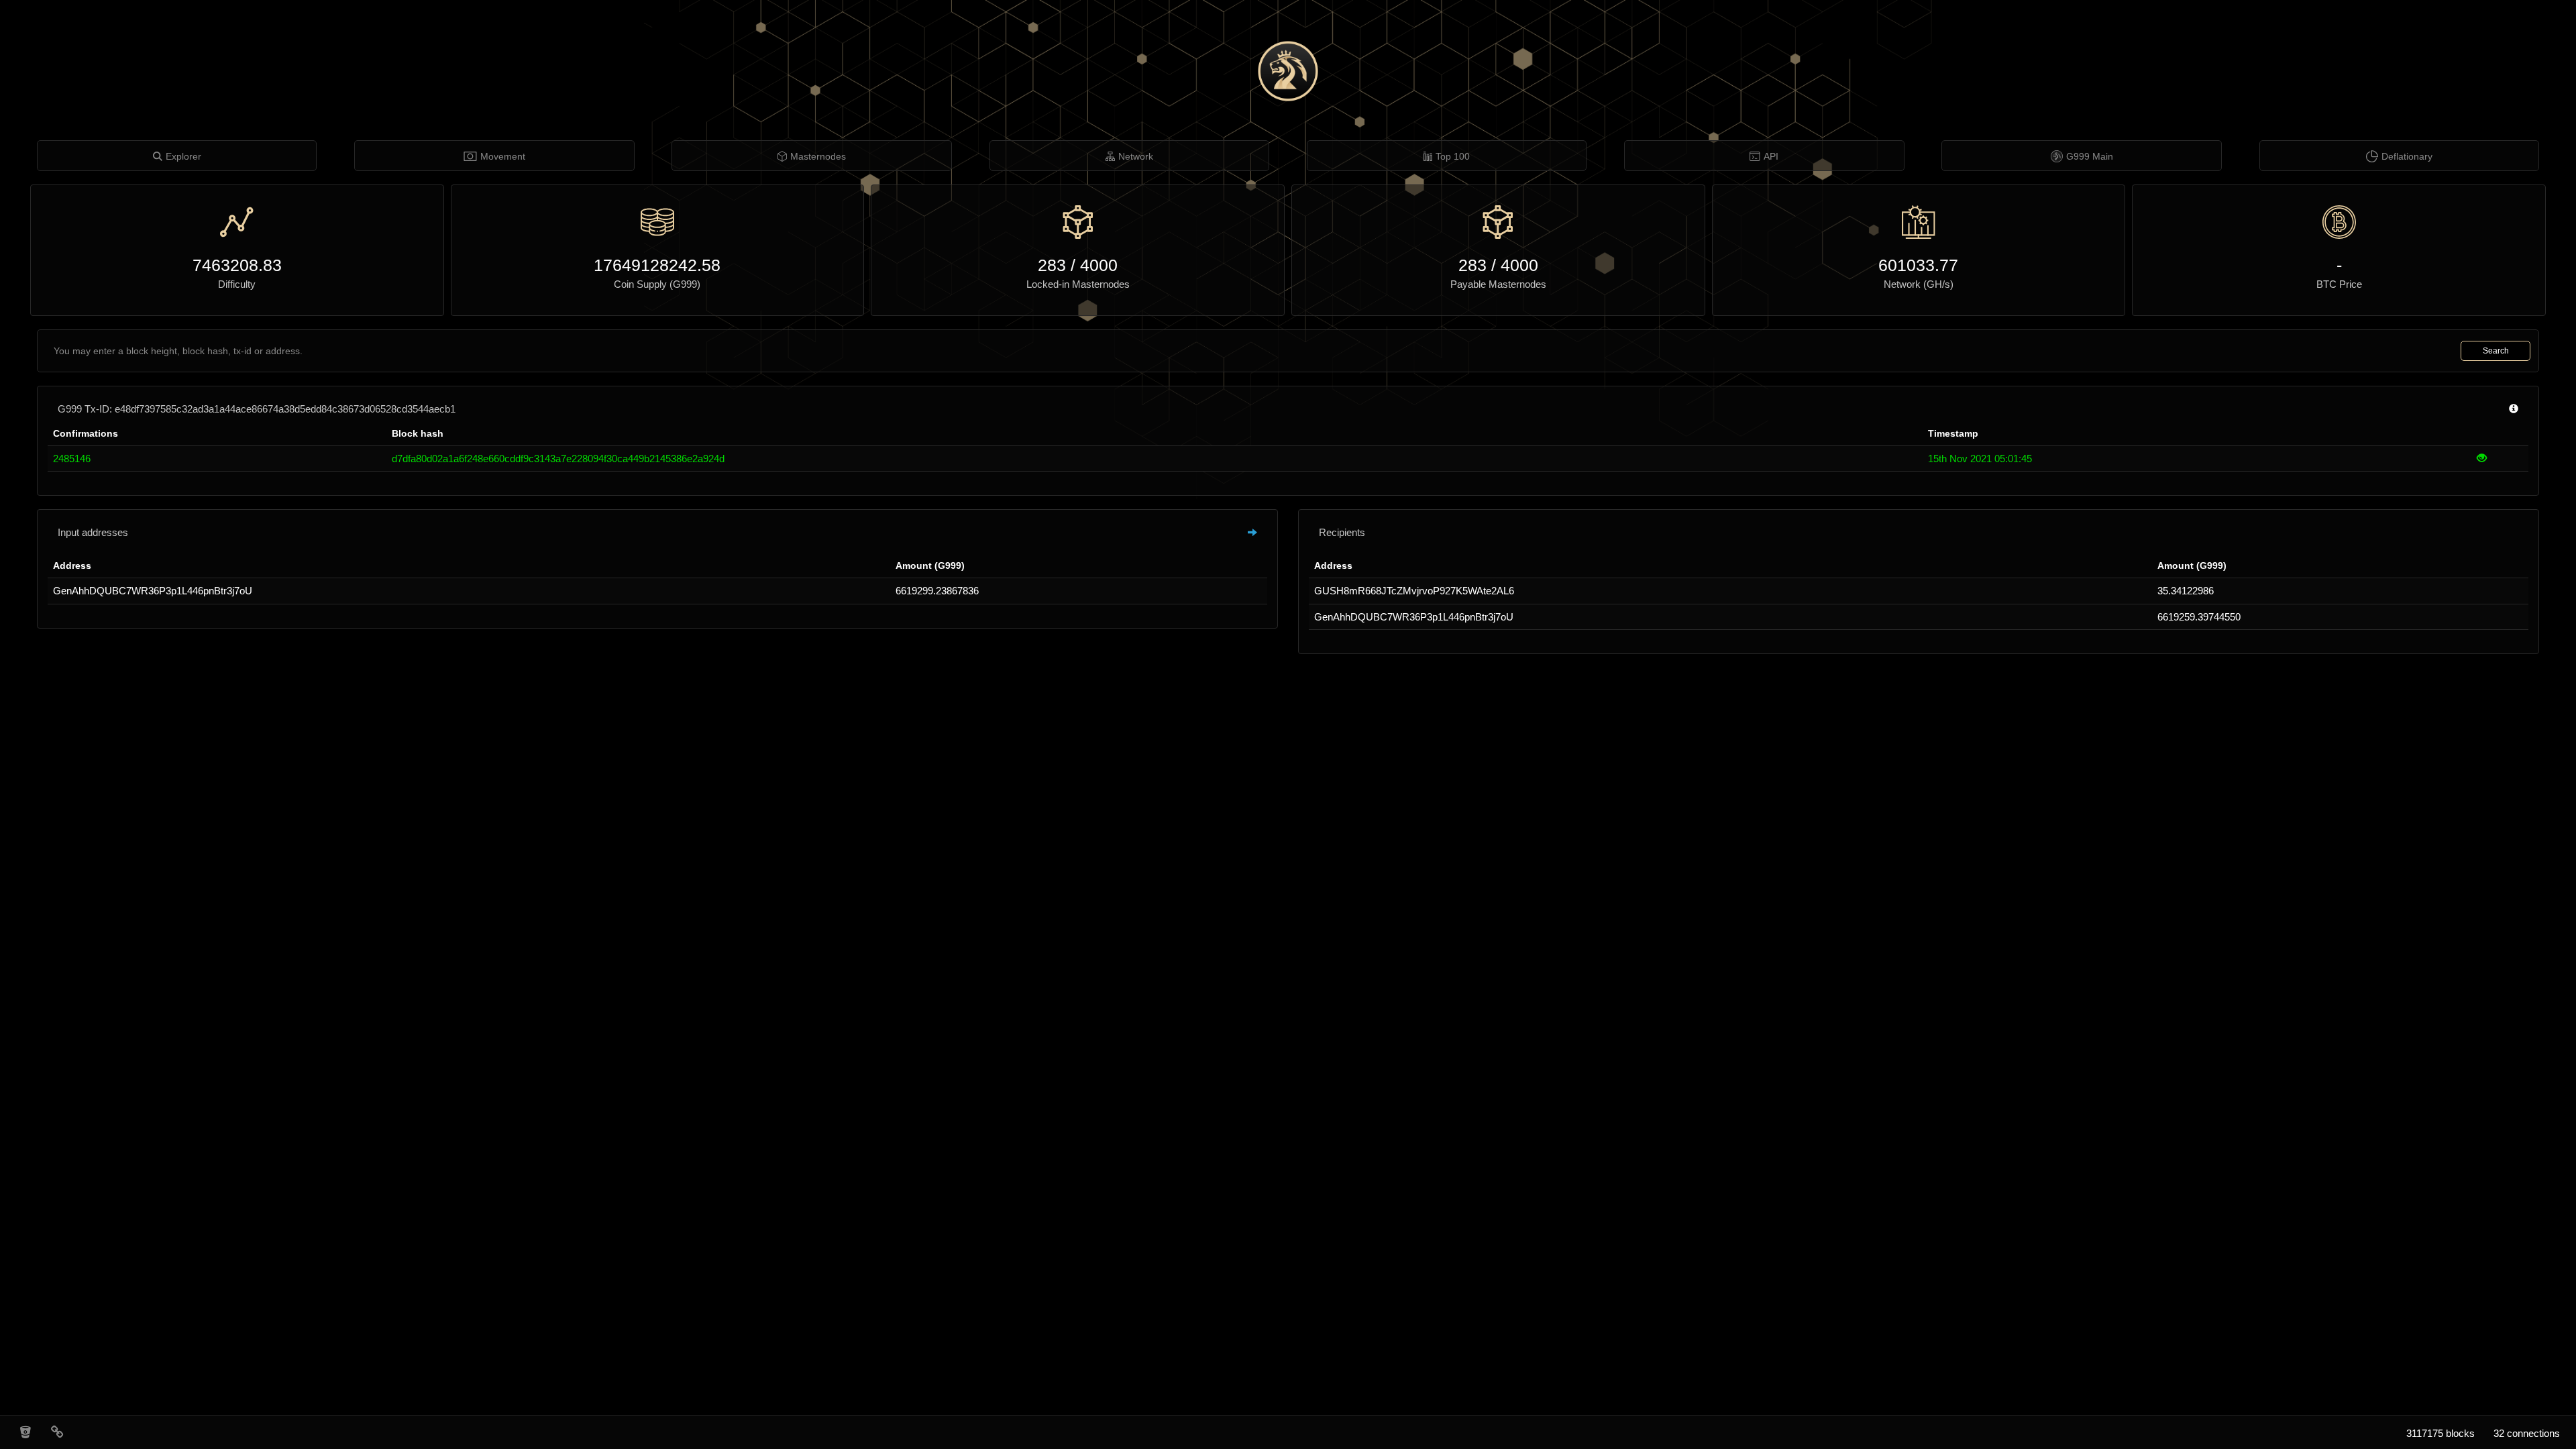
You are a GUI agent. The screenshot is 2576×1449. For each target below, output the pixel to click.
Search (2496, 351)
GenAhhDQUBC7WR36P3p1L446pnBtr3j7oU (153, 591)
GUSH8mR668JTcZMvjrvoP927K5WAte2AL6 (1414, 591)
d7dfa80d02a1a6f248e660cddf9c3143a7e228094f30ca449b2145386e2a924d (558, 459)
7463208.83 (237, 265)
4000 (1099, 265)
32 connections (2527, 1433)
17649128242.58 (657, 265)
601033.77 (1918, 265)
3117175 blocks (2440, 1433)
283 (1052, 265)
